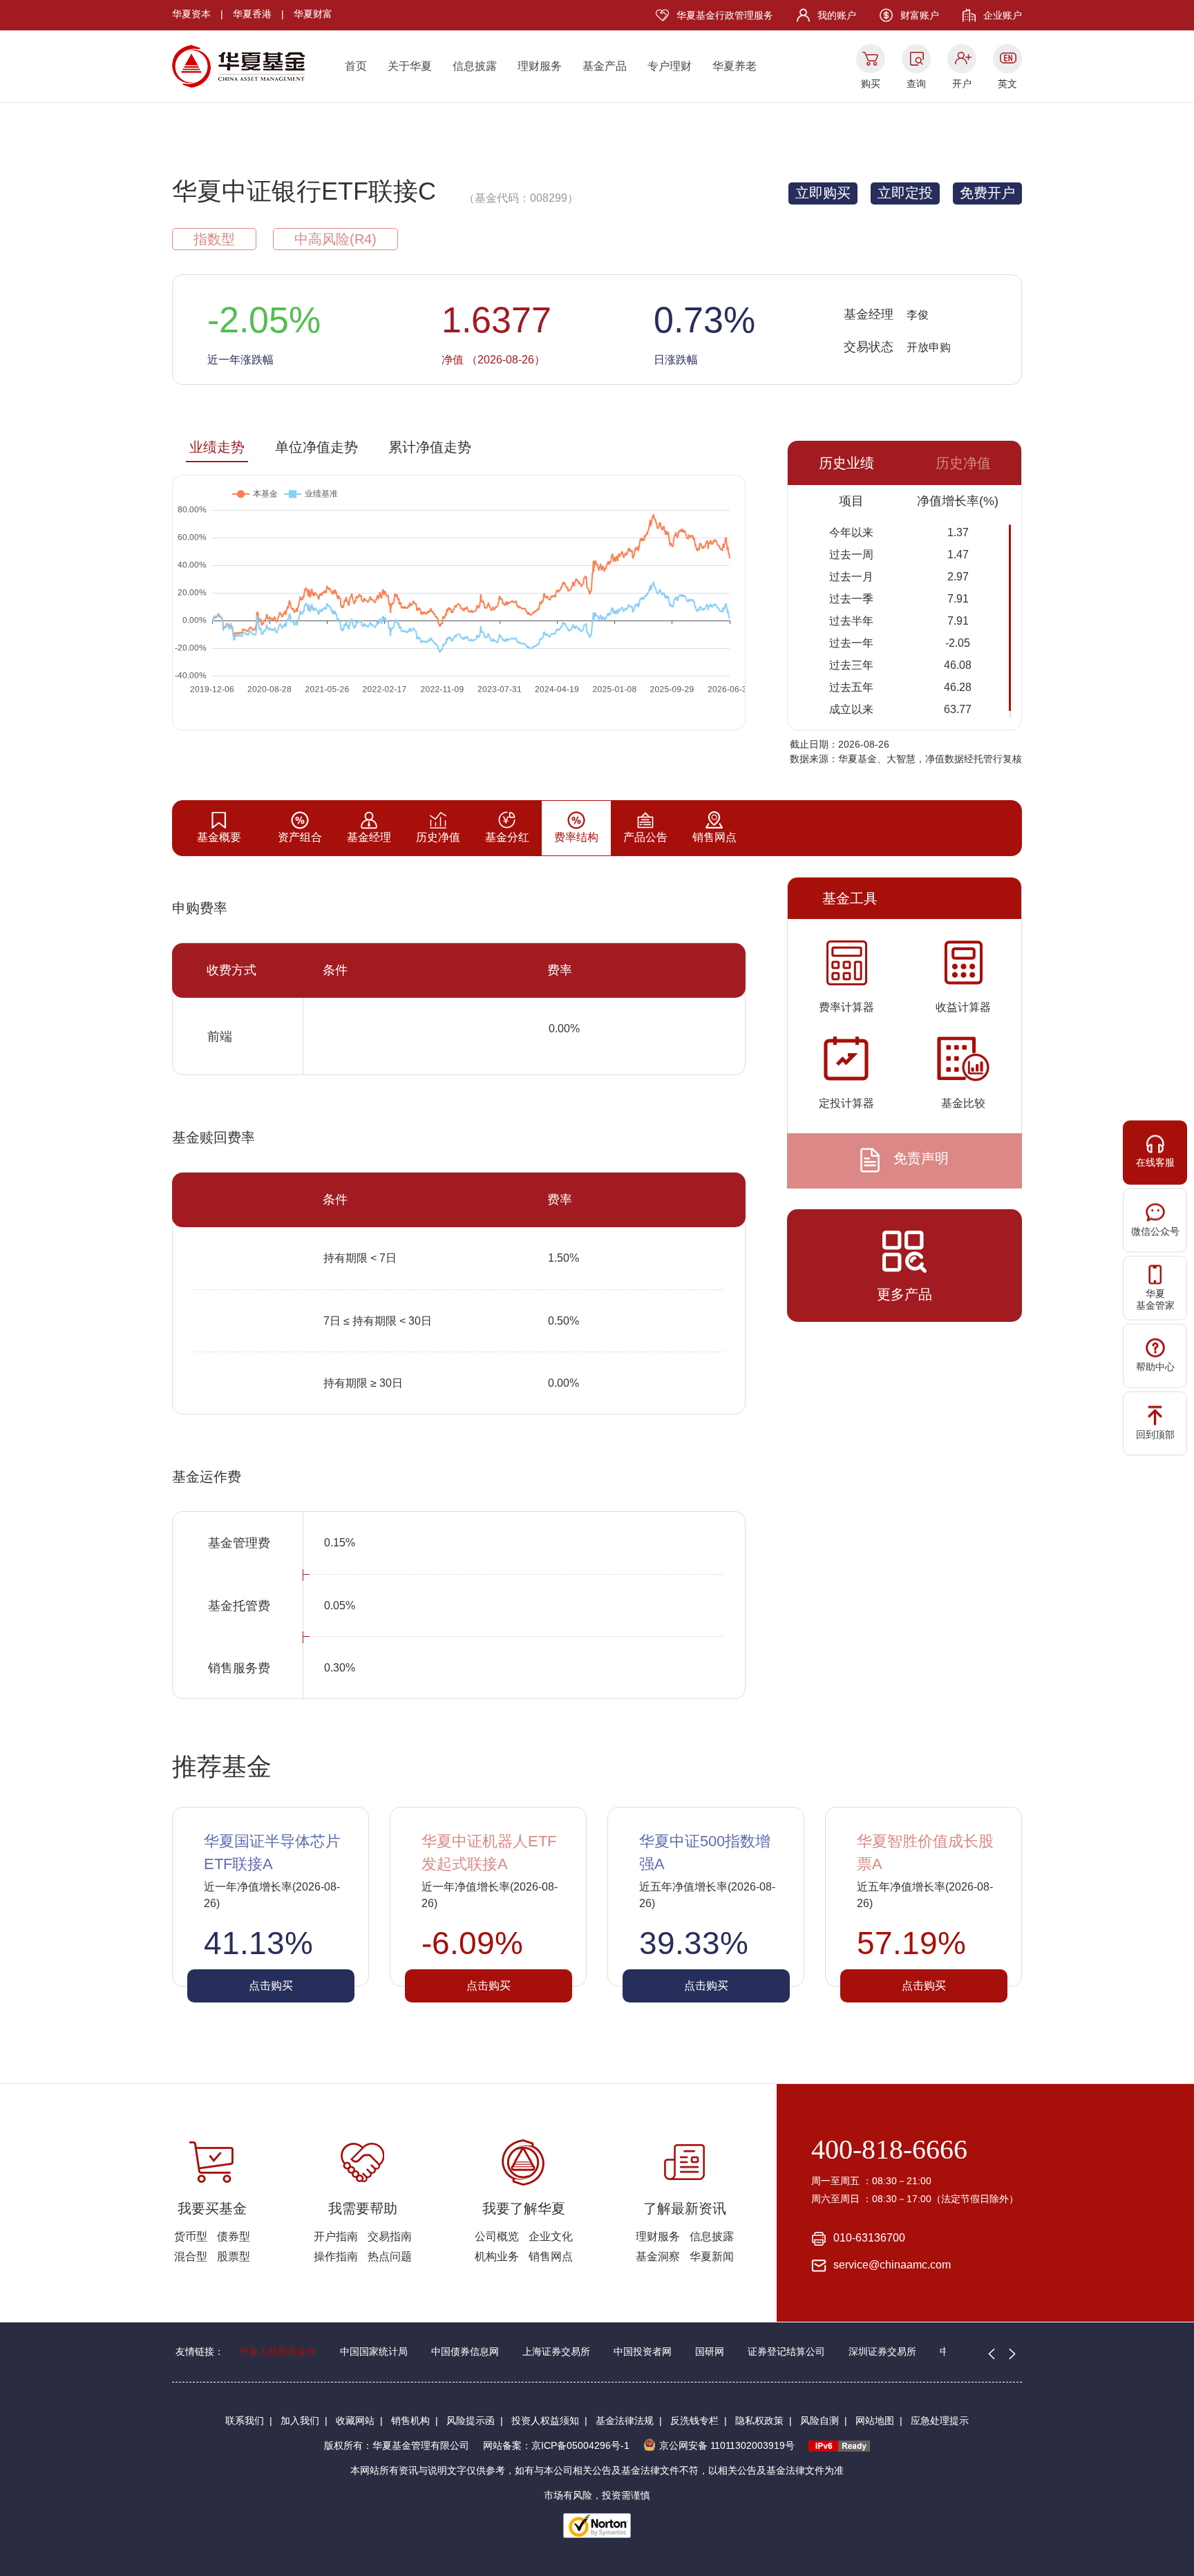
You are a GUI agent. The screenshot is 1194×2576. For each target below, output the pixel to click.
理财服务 (540, 66)
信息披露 (475, 66)
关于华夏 (410, 66)
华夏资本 (191, 14)
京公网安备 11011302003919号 (727, 2445)
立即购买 (823, 193)
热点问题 (390, 2256)
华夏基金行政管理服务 (725, 15)
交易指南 (390, 2236)
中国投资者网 (643, 2351)
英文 (1007, 84)
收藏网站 (355, 2421)
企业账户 (1003, 15)
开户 (962, 84)
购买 (871, 84)
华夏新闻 (712, 2256)
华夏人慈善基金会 (278, 2351)
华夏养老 (735, 66)
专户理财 (670, 66)
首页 (356, 66)
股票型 (234, 2256)
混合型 (191, 2256)
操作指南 (336, 2256)
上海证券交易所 (556, 2351)
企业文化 (551, 2236)
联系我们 (245, 2421)
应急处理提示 (940, 2421)
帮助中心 (1155, 1367)
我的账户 (837, 15)
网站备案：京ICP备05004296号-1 (556, 2445)
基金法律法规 (625, 2421)
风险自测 (819, 2421)
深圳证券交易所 (882, 2351)
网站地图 (875, 2421)
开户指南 (336, 2236)
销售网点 (551, 2256)
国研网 (710, 2351)
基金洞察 (658, 2256)
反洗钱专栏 (694, 2421)
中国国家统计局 (374, 2351)
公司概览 (497, 2236)
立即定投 (905, 193)
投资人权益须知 (545, 2421)
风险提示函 (471, 2421)
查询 (916, 84)
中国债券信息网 (465, 2351)
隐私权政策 (759, 2421)
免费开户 (987, 193)
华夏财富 (313, 14)
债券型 (234, 2236)
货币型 (191, 2236)
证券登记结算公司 (786, 2351)
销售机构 (410, 2421)
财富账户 (920, 15)
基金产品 (605, 66)
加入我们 (300, 2421)
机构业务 (497, 2256)
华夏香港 (252, 14)
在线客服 (1155, 1162)
